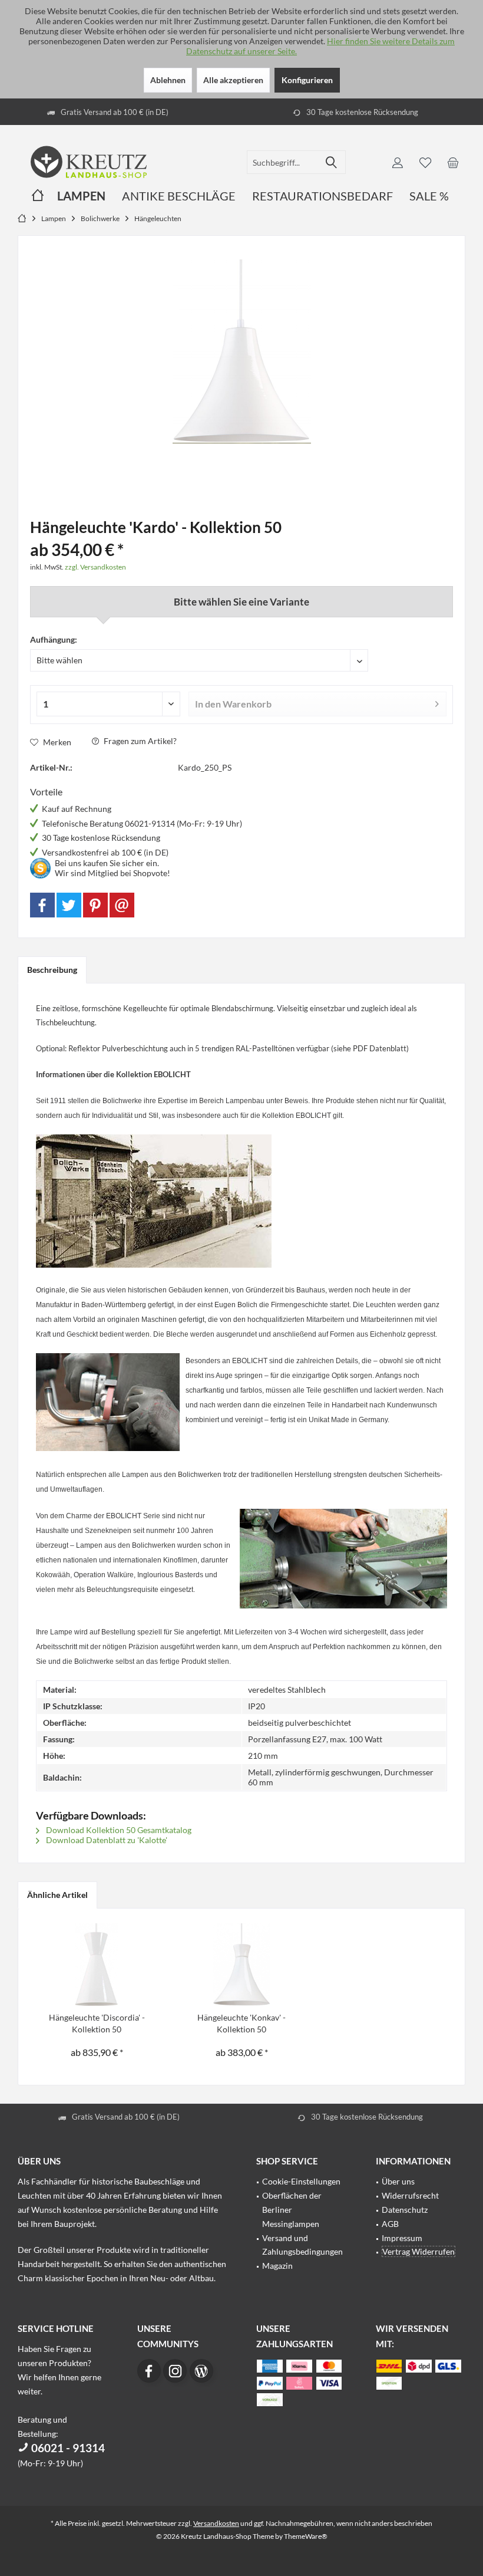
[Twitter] (69, 905)
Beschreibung (52, 970)
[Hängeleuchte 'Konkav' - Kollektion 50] (241, 1965)
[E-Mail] (122, 905)
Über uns (398, 2181)
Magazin (277, 2266)
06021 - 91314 (67, 2448)
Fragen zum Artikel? (139, 741)
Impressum (402, 2238)
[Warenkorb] (453, 162)
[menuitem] (453, 162)
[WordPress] (201, 2371)
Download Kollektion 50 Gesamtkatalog (118, 1830)
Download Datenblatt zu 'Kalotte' (106, 1840)
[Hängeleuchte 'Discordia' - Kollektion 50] (97, 1965)
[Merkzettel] (425, 162)
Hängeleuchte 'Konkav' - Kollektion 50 (241, 2023)
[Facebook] (42, 905)
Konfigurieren (307, 80)
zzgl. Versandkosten (95, 567)
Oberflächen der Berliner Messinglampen (292, 2210)
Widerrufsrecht (410, 2195)
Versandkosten (216, 2523)
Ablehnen (168, 80)
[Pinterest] (95, 905)
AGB (390, 2224)
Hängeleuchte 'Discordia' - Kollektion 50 (97, 2023)
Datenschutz (405, 2210)
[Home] (38, 196)
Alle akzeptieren (233, 80)
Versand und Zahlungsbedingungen (302, 2245)
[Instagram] (175, 2371)
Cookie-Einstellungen (301, 2181)
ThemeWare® (306, 2536)
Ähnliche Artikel (57, 1895)
